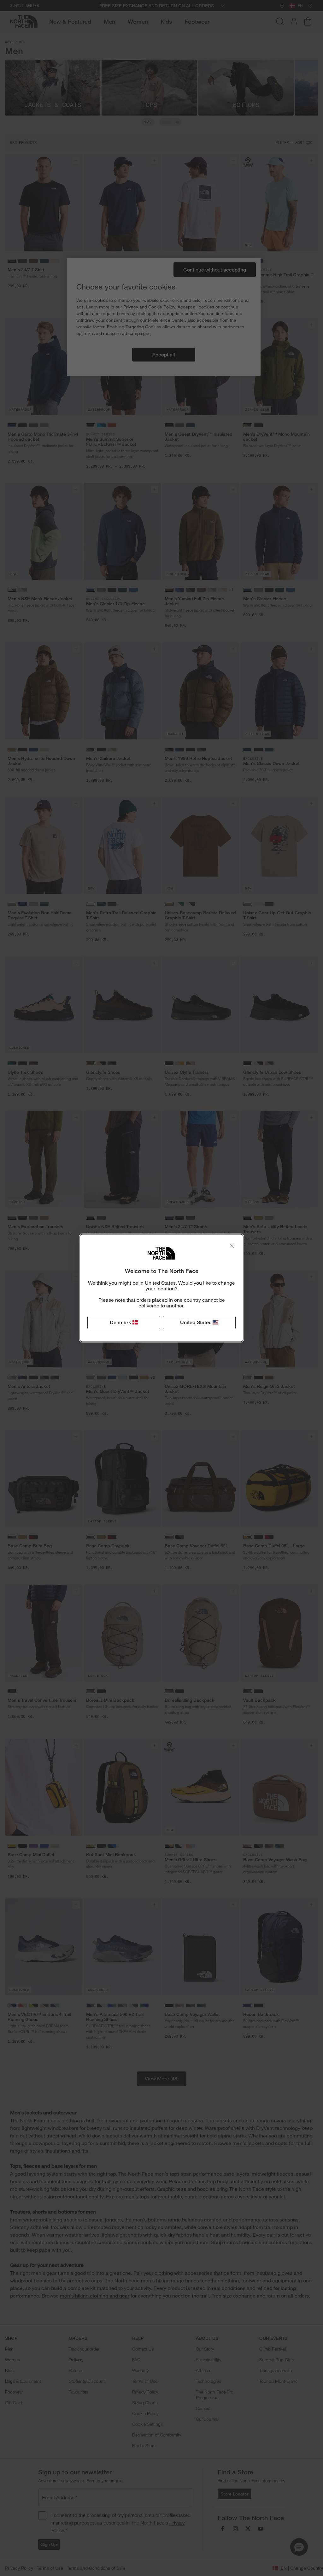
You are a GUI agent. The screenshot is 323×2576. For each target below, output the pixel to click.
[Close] (232, 1246)
